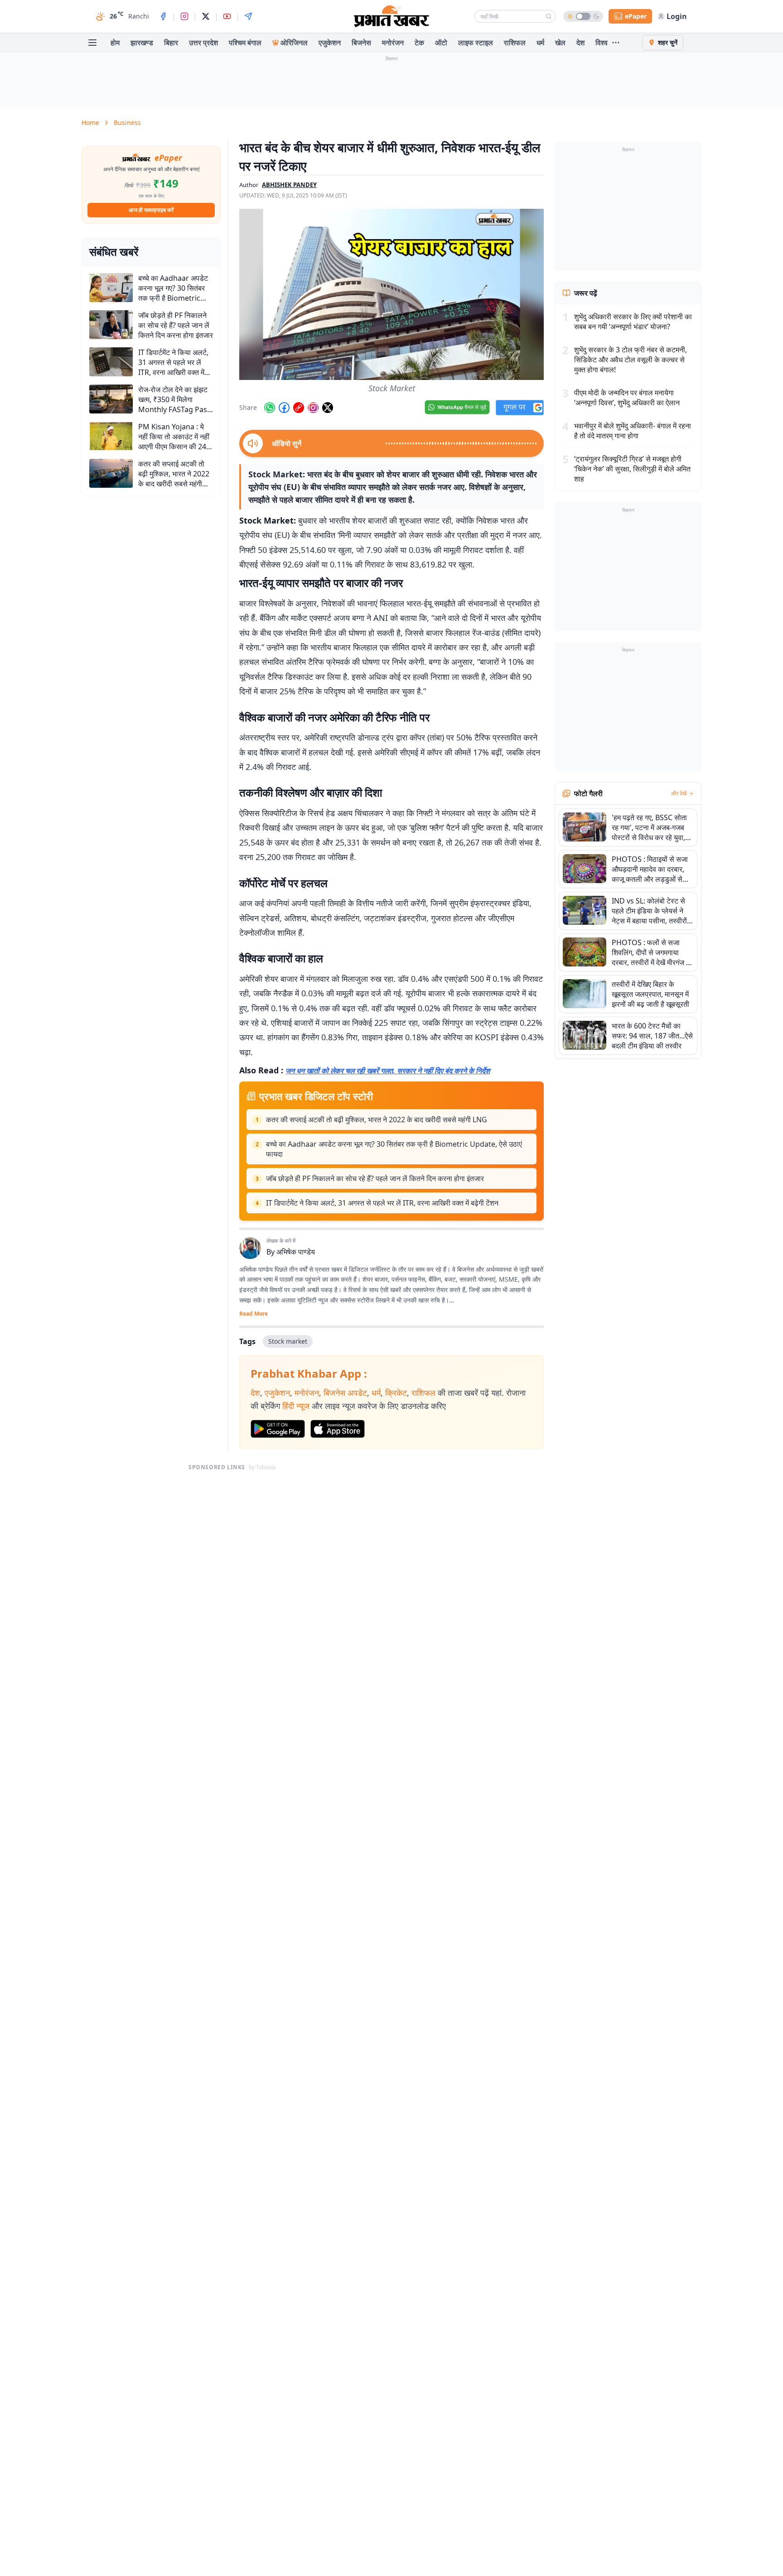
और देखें (679, 793)
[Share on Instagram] (313, 408)
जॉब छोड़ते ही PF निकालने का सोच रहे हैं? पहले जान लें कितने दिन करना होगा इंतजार (375, 1178)
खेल (560, 43)
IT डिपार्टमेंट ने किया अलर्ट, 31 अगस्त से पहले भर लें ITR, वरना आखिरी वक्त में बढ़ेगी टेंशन (382, 1203)
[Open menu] (92, 43)
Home (90, 123)
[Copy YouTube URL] (299, 408)
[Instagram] (184, 16)
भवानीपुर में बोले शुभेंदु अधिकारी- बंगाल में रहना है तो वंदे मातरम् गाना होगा (633, 431)
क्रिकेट (396, 1393)
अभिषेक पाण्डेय (296, 1252)
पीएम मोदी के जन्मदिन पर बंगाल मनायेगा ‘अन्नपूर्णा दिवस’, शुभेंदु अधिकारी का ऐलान (627, 398)
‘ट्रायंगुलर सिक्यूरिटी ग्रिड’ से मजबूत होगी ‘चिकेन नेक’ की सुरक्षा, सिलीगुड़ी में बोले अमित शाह (632, 469)
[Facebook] (163, 16)
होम (115, 43)
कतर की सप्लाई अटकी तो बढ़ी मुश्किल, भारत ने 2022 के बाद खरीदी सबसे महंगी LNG (377, 1120)
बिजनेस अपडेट (345, 1393)
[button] (391, 294)
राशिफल (515, 43)
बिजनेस (361, 43)
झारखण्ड (142, 43)
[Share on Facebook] (284, 408)
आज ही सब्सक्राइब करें (151, 210)
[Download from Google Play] (278, 1429)
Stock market (288, 1341)
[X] (206, 16)
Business (127, 123)
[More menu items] (616, 43)
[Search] (549, 16)
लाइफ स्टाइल (476, 43)
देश (580, 43)
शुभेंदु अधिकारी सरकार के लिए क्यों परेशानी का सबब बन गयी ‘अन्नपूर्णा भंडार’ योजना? (633, 322)
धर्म (540, 43)
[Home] (391, 16)
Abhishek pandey (289, 185)
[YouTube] (227, 16)
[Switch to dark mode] (583, 16)
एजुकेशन (330, 43)
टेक (419, 43)
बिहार (171, 43)
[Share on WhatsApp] (270, 408)
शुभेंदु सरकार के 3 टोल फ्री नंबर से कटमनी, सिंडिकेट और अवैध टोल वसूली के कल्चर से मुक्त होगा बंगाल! (631, 360)
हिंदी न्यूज (296, 1406)
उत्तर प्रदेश (203, 43)
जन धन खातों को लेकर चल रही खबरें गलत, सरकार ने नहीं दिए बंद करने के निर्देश (388, 1071)
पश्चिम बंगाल (245, 43)
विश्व (602, 43)
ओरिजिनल (294, 43)
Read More (254, 1314)
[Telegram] (248, 16)
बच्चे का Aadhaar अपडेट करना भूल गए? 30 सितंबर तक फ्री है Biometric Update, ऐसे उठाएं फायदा (394, 1149)
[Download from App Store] (338, 1429)
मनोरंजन (393, 43)
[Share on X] (328, 408)
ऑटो (441, 43)
